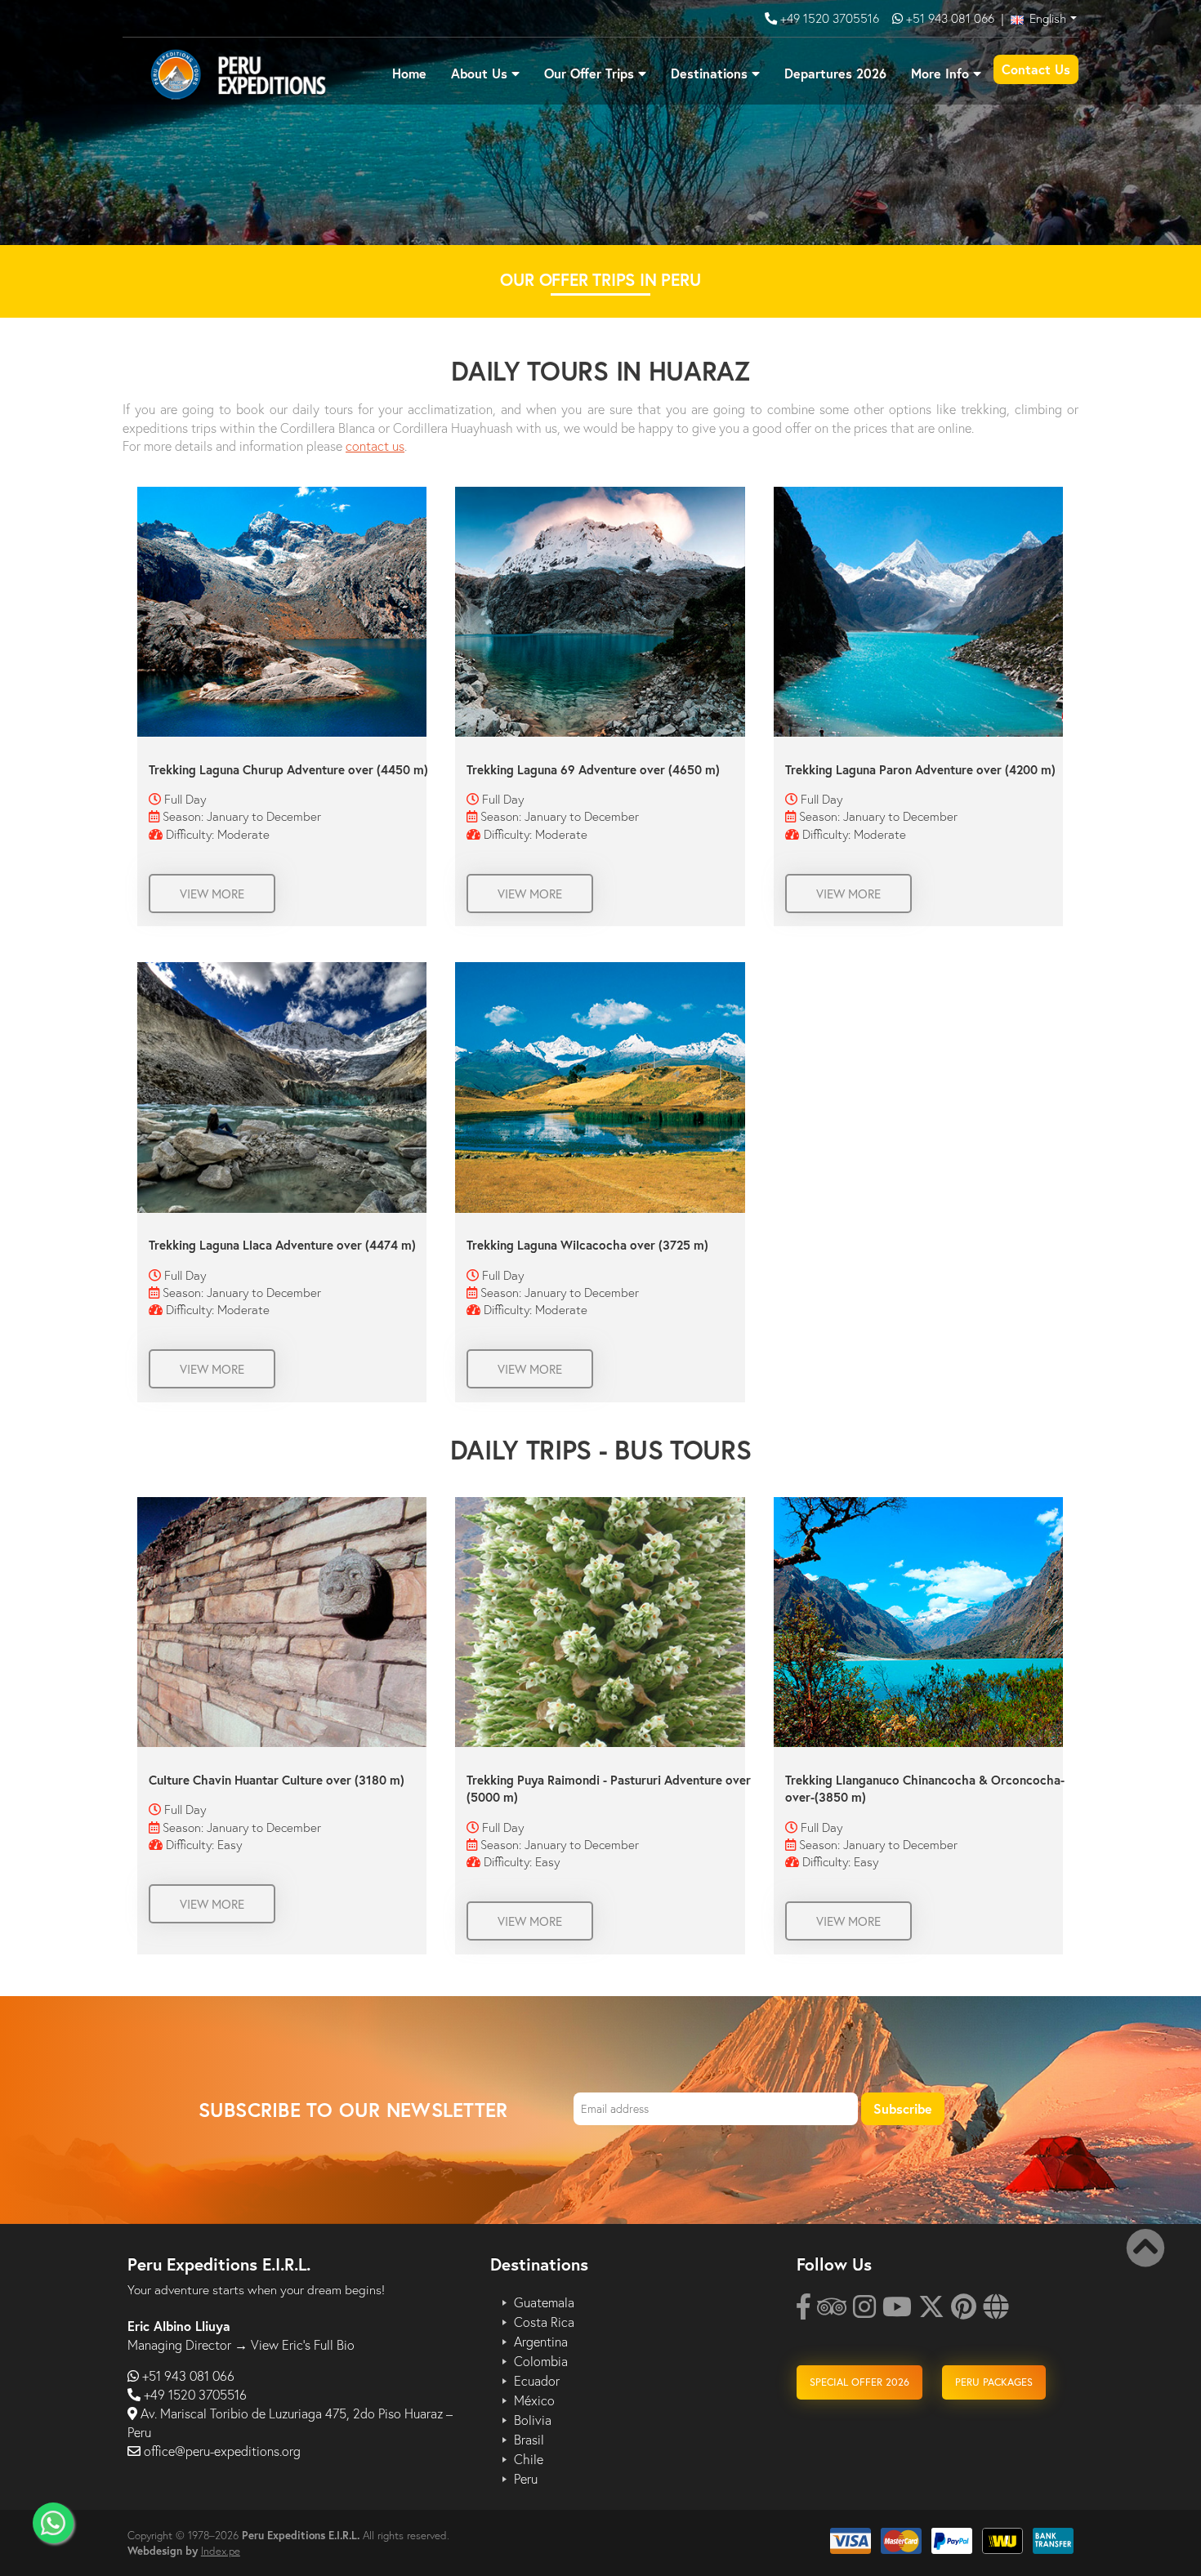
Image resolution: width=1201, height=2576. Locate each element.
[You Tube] (897, 2311)
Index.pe (221, 2551)
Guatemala (544, 2302)
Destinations (709, 73)
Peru (526, 2479)
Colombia (541, 2361)
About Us (479, 73)
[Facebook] (804, 2311)
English (1046, 18)
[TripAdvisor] (832, 2311)
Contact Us (1036, 69)
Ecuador (537, 2381)
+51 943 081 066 (950, 18)
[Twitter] (931, 2311)
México (534, 2400)
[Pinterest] (964, 2311)
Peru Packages (994, 2382)
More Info (940, 73)
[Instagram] (864, 2311)
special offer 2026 (859, 2382)
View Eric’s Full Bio (303, 2344)
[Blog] (996, 2311)
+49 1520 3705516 (831, 18)
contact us (375, 446)
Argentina (541, 2342)
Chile (529, 2459)
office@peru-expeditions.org (222, 2451)
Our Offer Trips (589, 73)
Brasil (529, 2440)
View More (212, 894)
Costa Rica (544, 2322)
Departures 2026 (835, 73)
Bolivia (533, 2420)
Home (409, 73)
